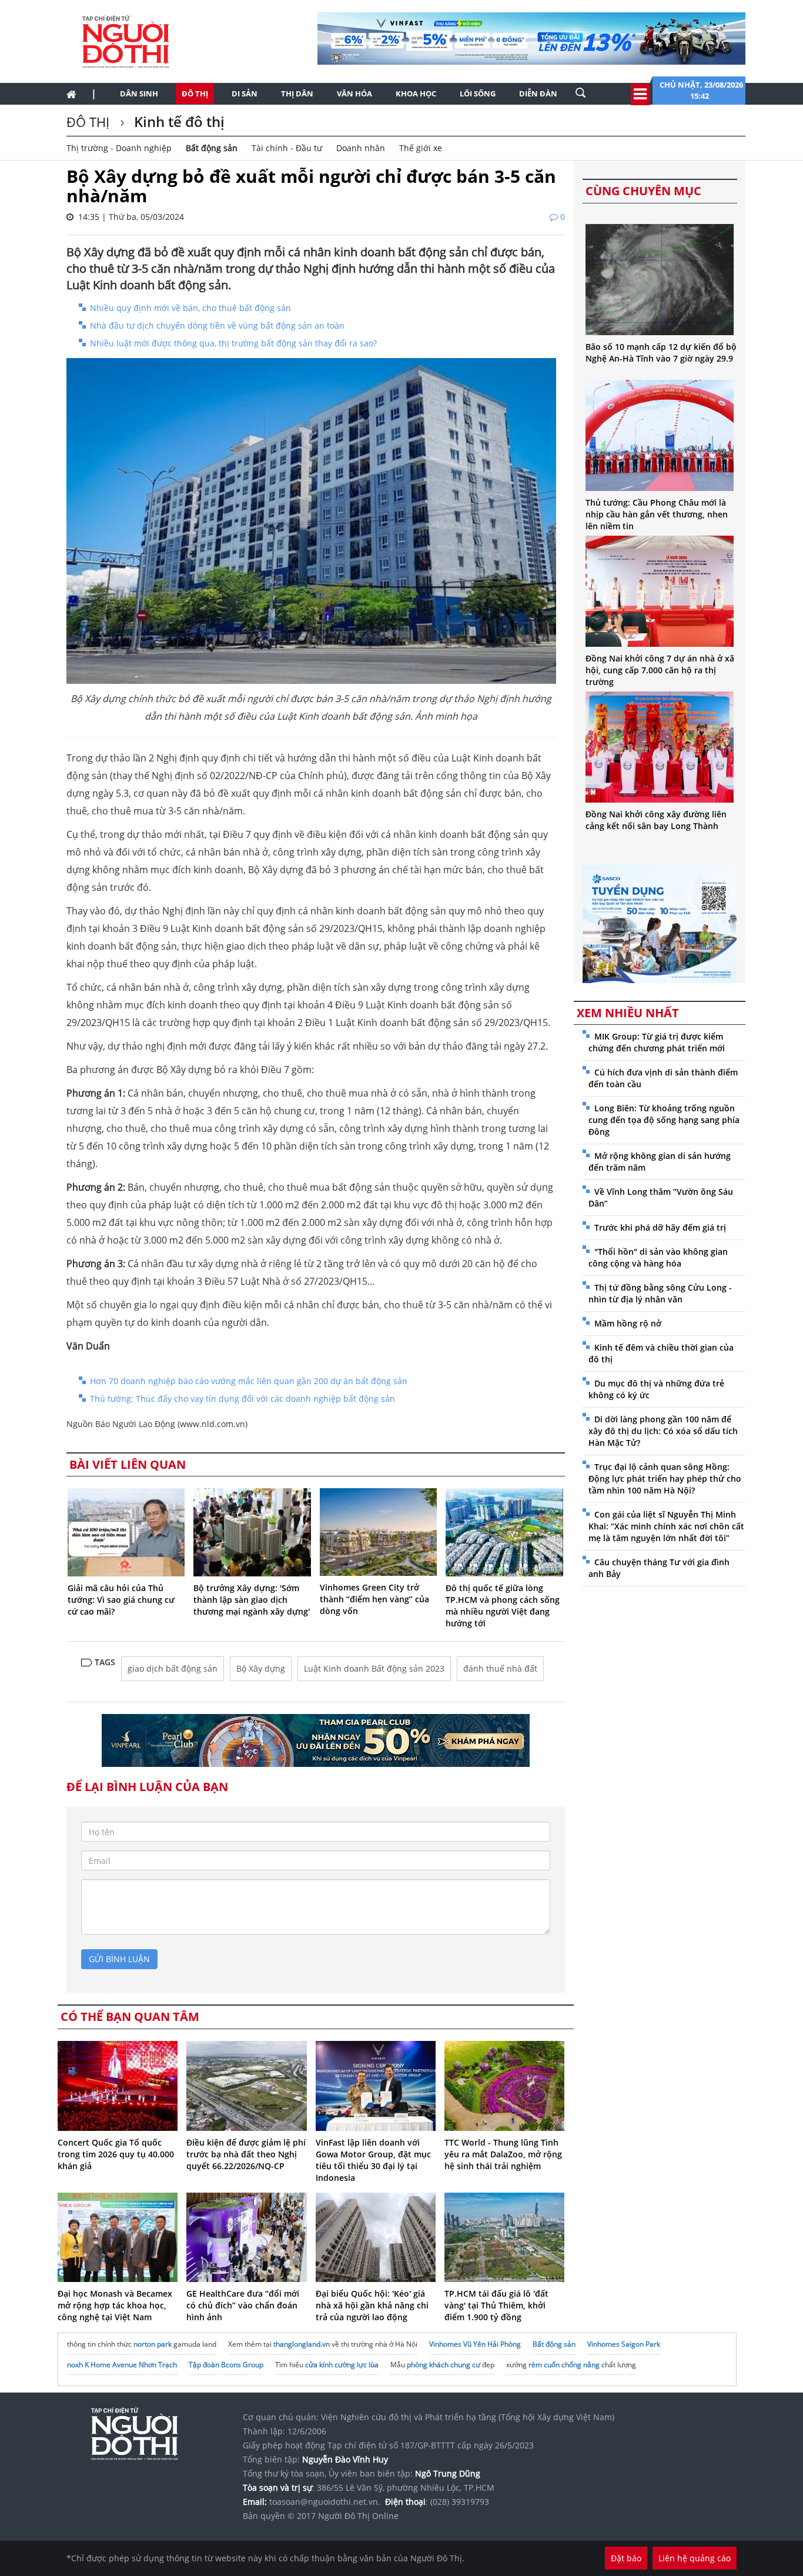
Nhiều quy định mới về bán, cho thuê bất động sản (190, 308)
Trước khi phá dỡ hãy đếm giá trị (660, 1227)
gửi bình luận (119, 1959)
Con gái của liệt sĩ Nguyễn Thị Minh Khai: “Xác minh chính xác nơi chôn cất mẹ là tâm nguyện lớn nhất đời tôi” (666, 1526)
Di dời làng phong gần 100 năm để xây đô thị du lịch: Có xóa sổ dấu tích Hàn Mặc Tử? (663, 1431)
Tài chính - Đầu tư (287, 148)
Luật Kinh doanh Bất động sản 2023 (374, 1668)
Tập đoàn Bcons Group (226, 2365)
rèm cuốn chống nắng (564, 2365)
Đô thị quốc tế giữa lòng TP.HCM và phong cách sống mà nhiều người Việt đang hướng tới (503, 1606)
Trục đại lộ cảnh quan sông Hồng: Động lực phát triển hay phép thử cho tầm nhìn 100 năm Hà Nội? (665, 1479)
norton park (153, 2344)
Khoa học (416, 93)
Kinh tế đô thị (178, 121)
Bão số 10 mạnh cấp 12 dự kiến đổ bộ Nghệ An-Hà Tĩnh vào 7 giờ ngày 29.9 (661, 353)
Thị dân (297, 93)
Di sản (245, 93)
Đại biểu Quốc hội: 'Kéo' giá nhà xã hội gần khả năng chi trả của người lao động (372, 2305)
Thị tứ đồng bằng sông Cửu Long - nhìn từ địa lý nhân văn (660, 1293)
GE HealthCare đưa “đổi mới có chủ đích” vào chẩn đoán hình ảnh (243, 2305)
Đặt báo (626, 2558)
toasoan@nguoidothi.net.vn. (325, 2502)
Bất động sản (212, 148)
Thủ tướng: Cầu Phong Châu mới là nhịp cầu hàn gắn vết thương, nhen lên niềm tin (657, 514)
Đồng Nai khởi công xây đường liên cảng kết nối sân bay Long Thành (656, 820)
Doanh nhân (361, 148)
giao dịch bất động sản (173, 1668)
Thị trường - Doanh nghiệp (119, 148)
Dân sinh (139, 93)
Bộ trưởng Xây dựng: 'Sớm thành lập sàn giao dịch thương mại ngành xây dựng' (252, 1600)
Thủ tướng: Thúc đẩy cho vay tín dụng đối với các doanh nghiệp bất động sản (242, 1399)
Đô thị (195, 93)
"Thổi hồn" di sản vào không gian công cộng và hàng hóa (658, 1257)
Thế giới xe (421, 148)
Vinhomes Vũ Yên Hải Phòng (475, 2344)
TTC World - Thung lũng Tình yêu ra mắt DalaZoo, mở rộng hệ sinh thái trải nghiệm (503, 2154)
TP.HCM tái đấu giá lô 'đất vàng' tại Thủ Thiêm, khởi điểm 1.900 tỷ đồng (496, 2305)
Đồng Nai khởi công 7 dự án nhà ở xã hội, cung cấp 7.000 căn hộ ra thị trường (660, 670)
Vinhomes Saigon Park (624, 2344)
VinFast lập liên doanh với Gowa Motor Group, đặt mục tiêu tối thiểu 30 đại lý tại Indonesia (373, 2160)
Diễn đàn (538, 93)
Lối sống (478, 93)
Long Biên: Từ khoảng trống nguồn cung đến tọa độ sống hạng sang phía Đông (664, 1120)
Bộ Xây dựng (261, 1668)
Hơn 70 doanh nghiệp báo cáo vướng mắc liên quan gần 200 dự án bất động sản (249, 1381)
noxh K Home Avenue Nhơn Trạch (122, 2365)
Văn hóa (354, 93)
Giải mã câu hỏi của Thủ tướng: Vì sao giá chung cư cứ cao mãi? (121, 1600)
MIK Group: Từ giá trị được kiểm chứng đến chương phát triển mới (657, 1042)
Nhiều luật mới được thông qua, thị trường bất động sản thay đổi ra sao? (233, 343)
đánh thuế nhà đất (500, 1668)
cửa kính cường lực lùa (342, 2365)
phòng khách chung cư (444, 2365)
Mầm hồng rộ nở (628, 1323)
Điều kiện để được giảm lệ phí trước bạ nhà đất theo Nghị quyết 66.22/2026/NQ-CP (246, 2154)
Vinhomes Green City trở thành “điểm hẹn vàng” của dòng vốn (374, 1599)
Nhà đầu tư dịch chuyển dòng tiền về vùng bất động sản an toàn (217, 325)
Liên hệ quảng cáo (695, 2558)
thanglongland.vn (302, 2344)
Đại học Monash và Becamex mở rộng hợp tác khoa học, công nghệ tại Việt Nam (115, 2305)
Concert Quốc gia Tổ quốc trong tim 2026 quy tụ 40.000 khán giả (116, 2154)
